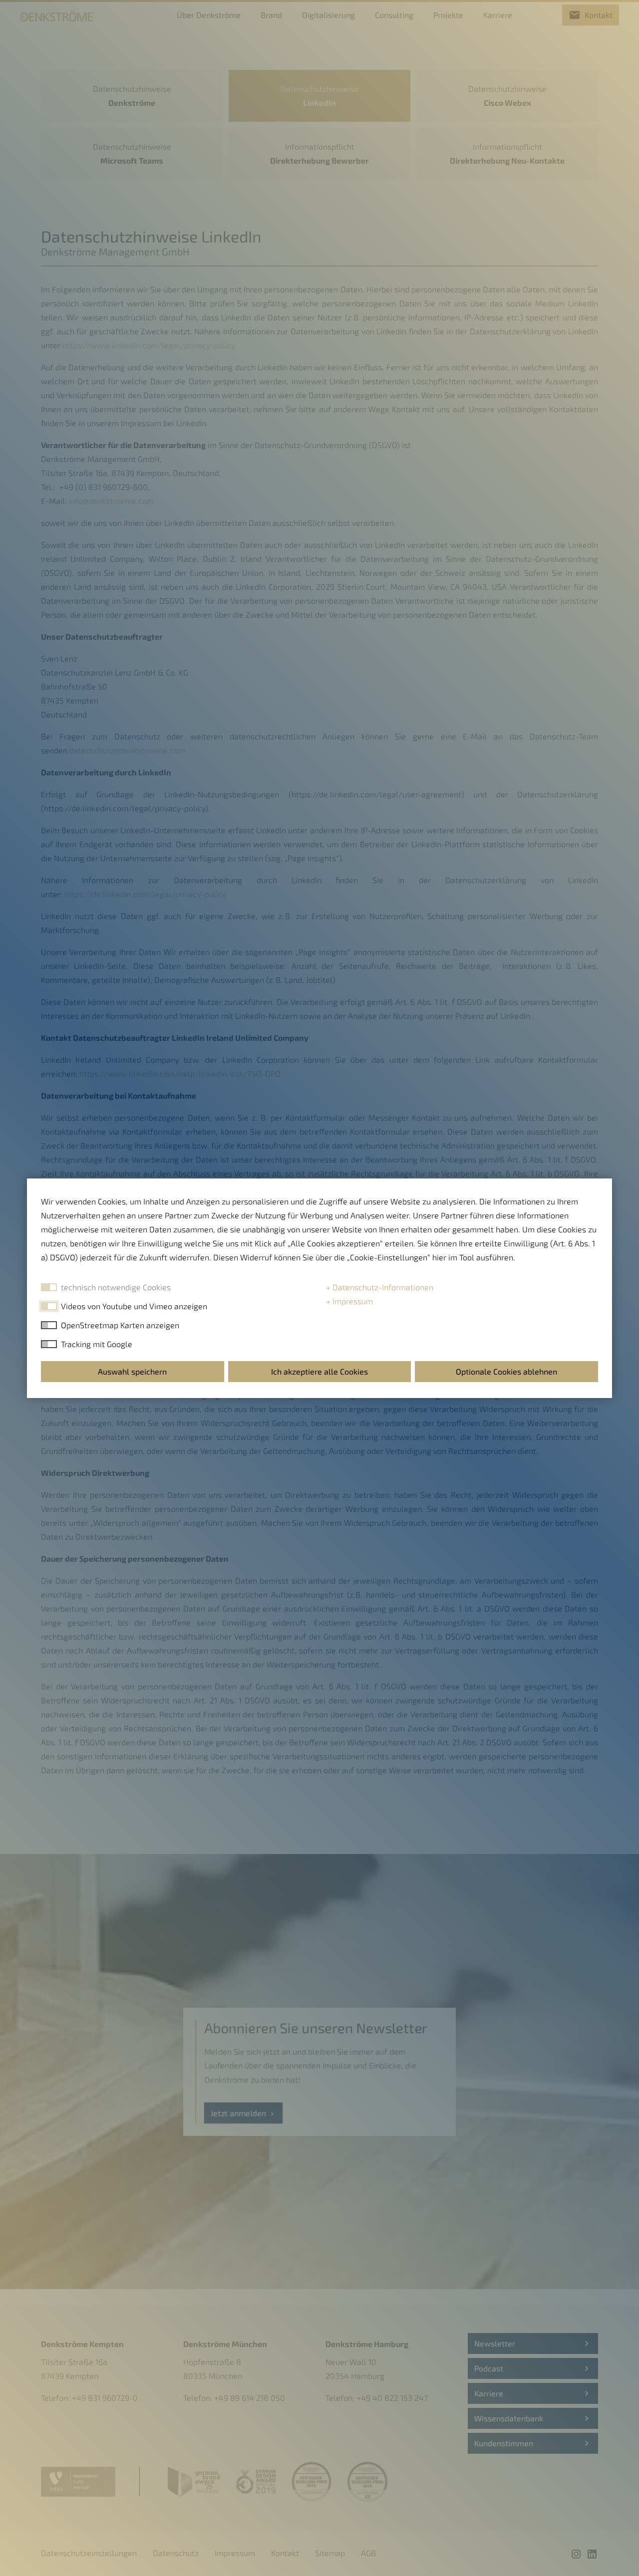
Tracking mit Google (97, 1344)
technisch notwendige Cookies (116, 1287)
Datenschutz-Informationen (382, 1287)
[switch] (49, 1306)
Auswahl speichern (132, 1371)
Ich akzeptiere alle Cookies (319, 1371)
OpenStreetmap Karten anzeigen (120, 1325)
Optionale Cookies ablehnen (506, 1371)
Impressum (352, 1301)
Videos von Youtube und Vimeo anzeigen (134, 1306)
